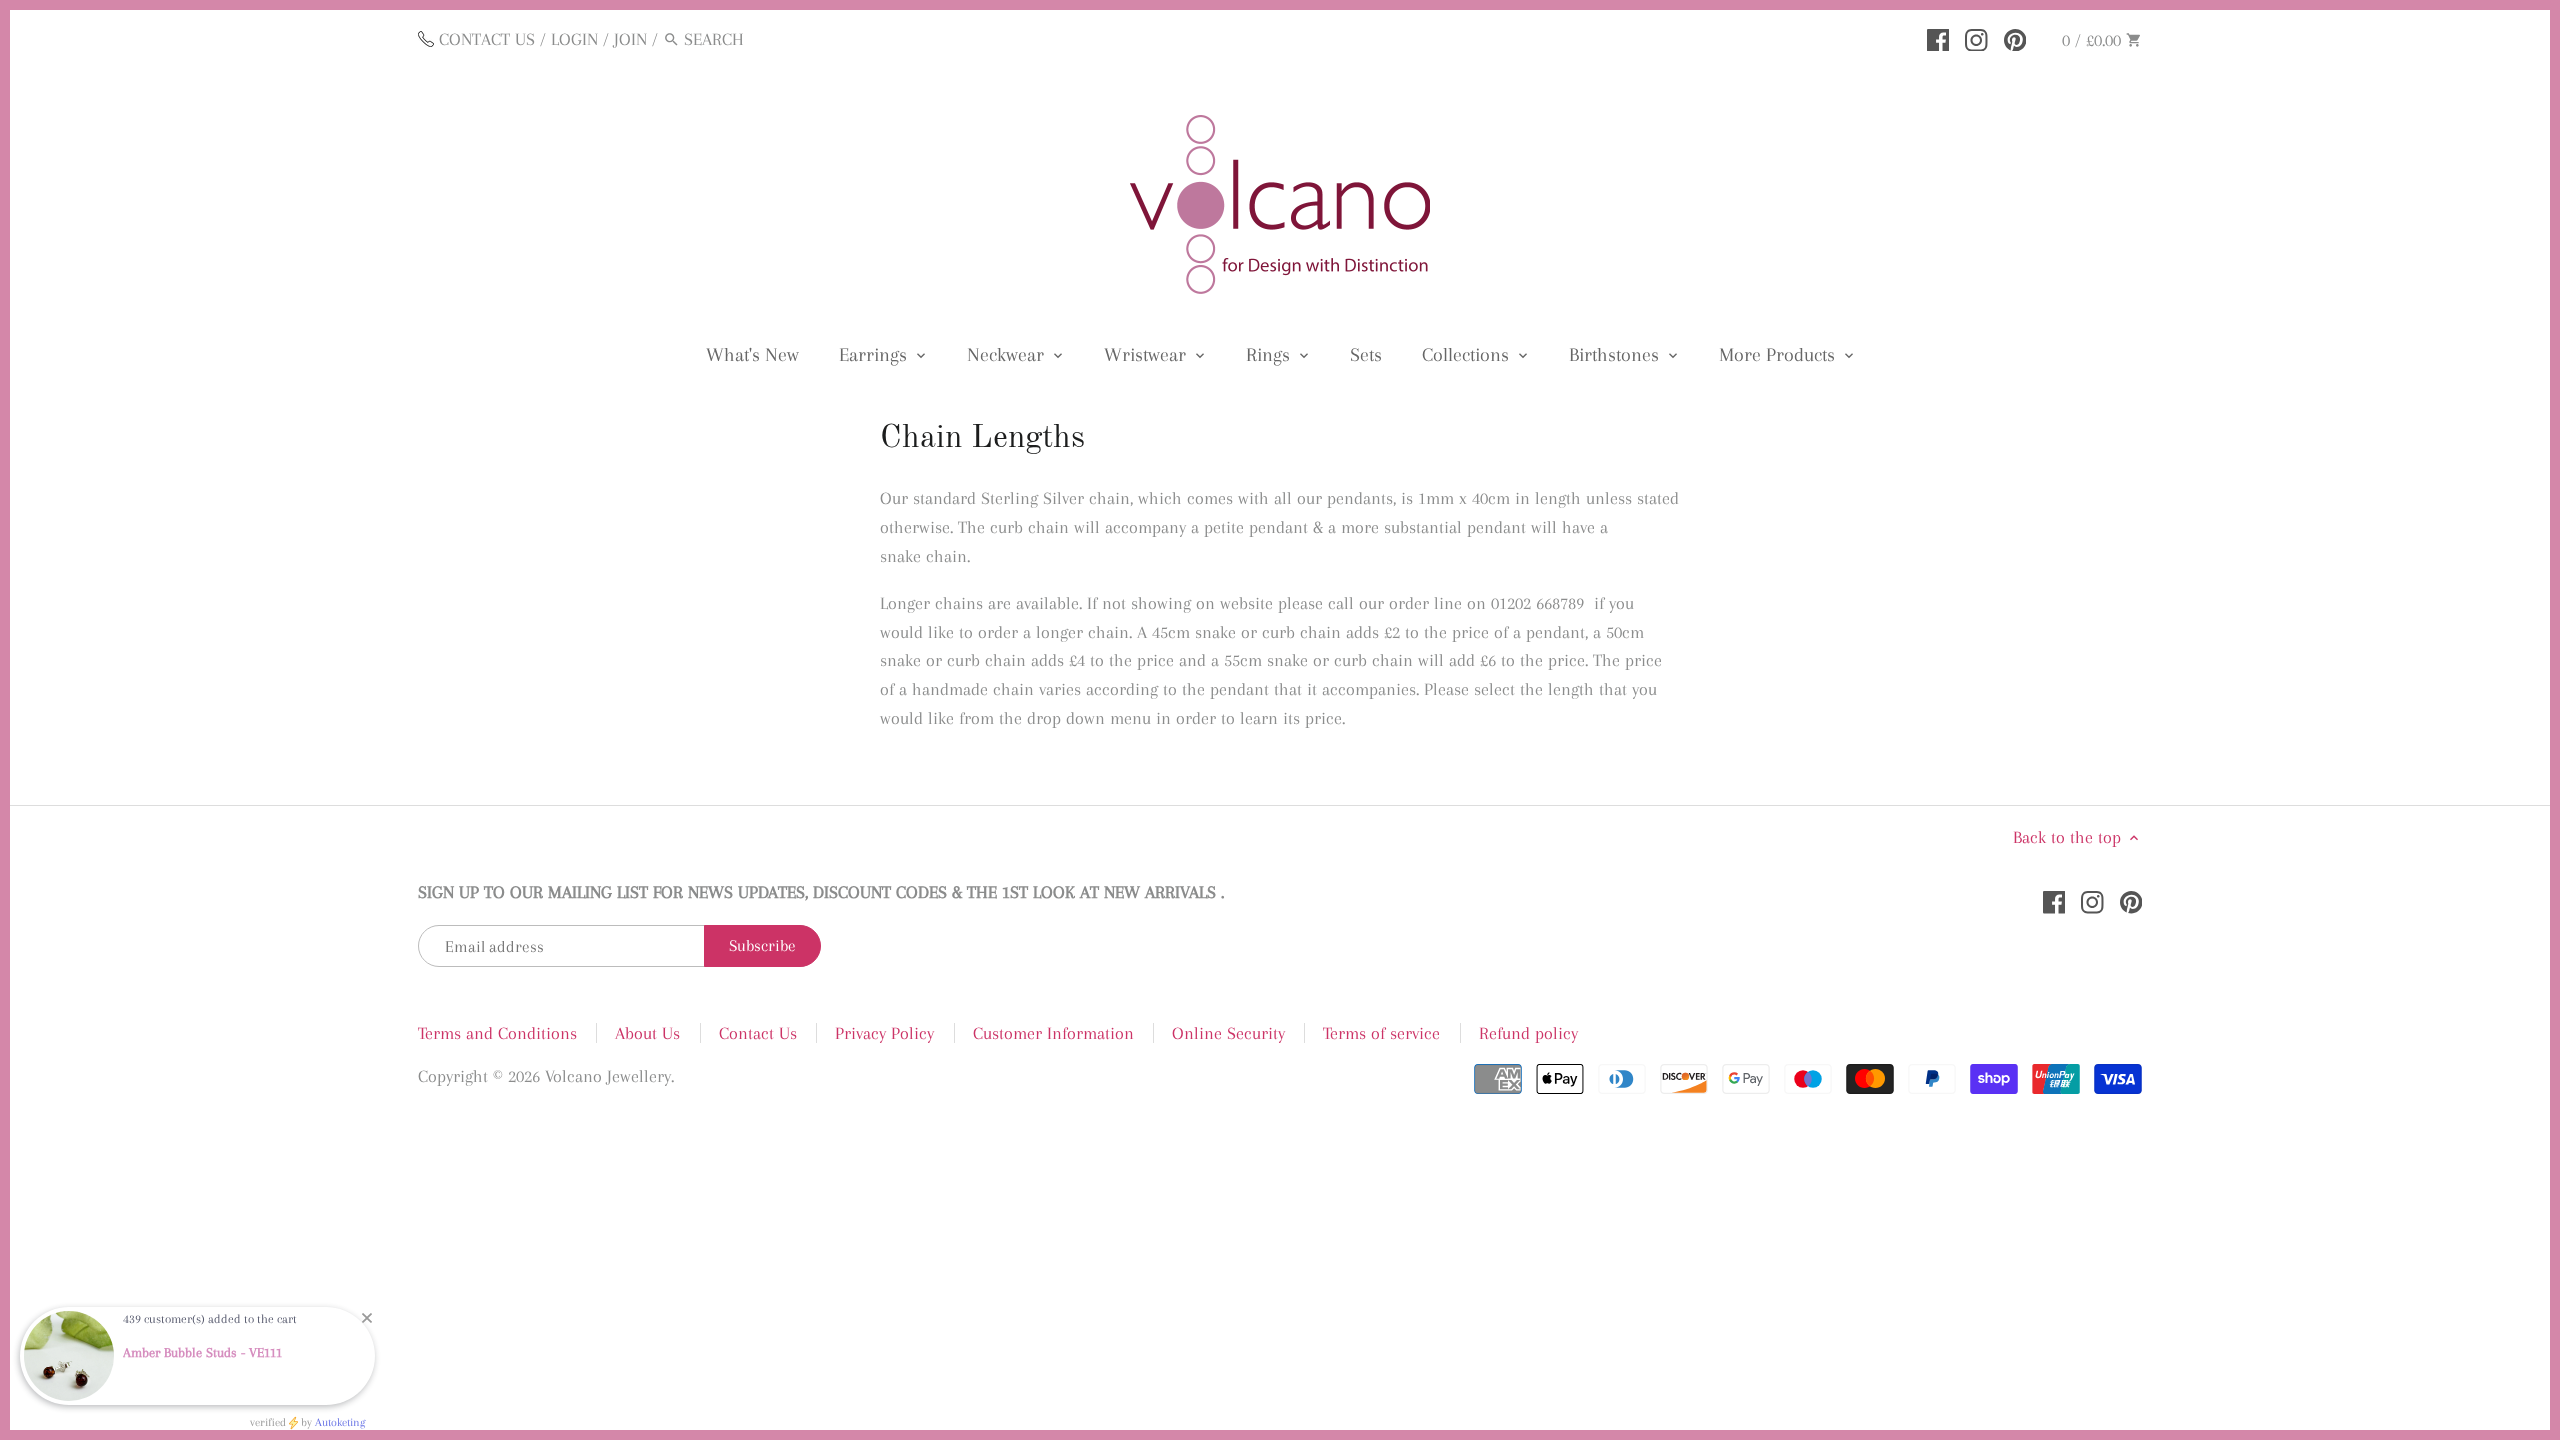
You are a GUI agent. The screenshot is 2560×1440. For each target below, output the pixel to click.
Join (630, 39)
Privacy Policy (884, 1033)
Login (574, 39)
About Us (647, 1033)
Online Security (1228, 1033)
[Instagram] (1976, 38)
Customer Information (1053, 1033)
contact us (487, 39)
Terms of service (1381, 1033)
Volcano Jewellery (608, 1076)
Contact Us (758, 1033)
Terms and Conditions (497, 1033)
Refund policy (1528, 1033)
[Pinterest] (2015, 38)
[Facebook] (1938, 38)
